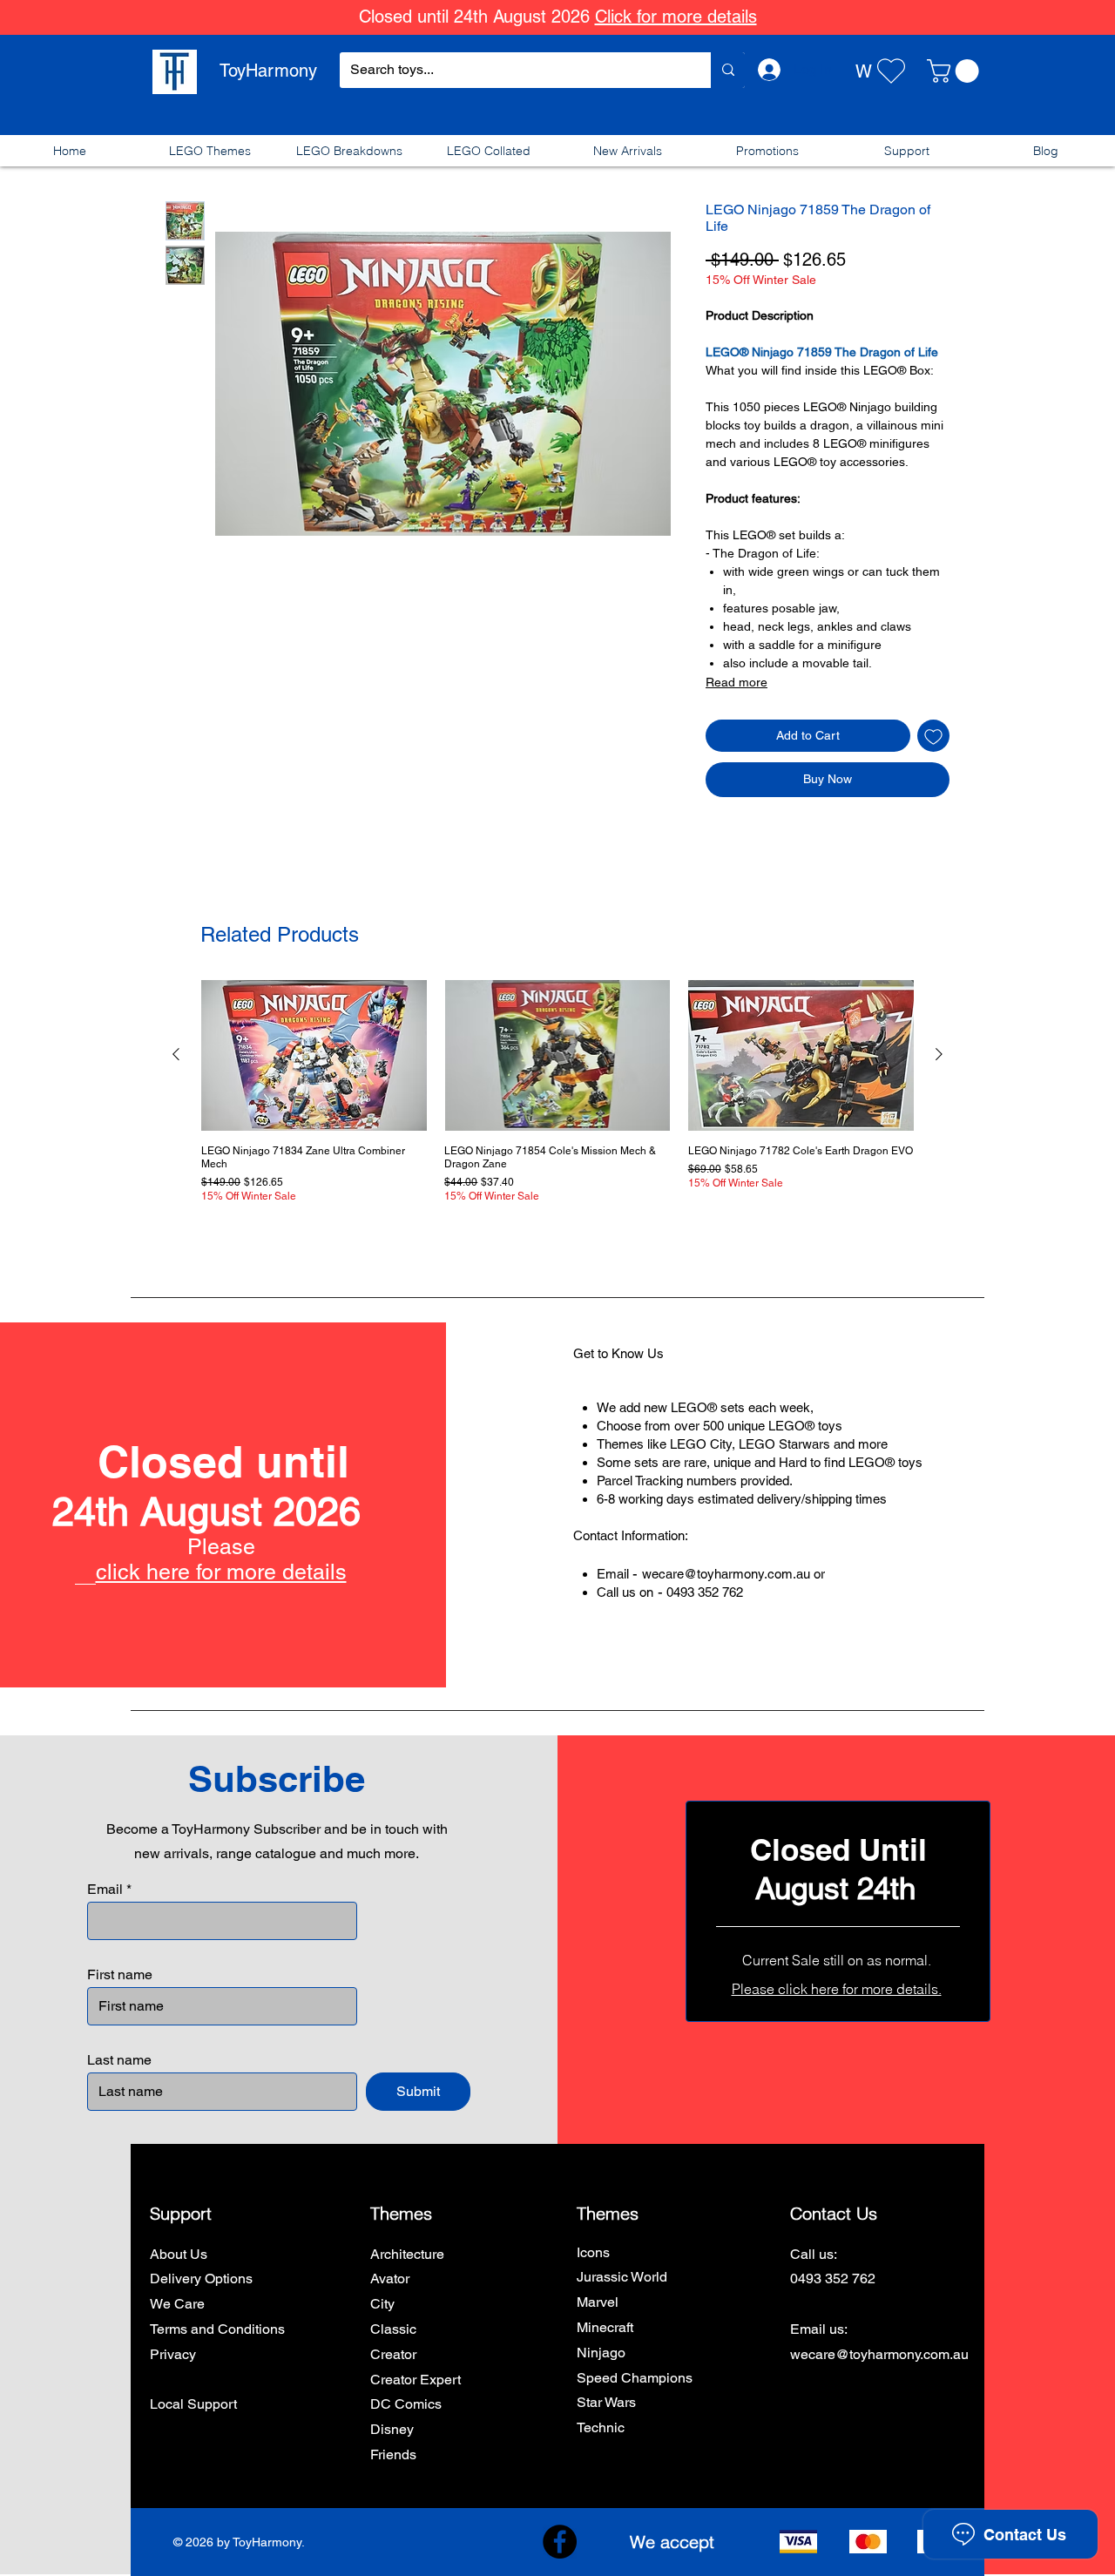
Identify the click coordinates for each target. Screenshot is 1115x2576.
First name (120, 1975)
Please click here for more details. (837, 1989)
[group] (557, 1094)
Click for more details (676, 17)
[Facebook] (560, 2542)
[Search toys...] (728, 70)
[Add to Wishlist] (933, 736)
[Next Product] (939, 1054)
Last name (119, 2060)
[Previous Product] (176, 1054)
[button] (956, 71)
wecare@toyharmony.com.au (726, 1574)
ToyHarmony (268, 71)
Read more (737, 682)
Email (105, 1890)
